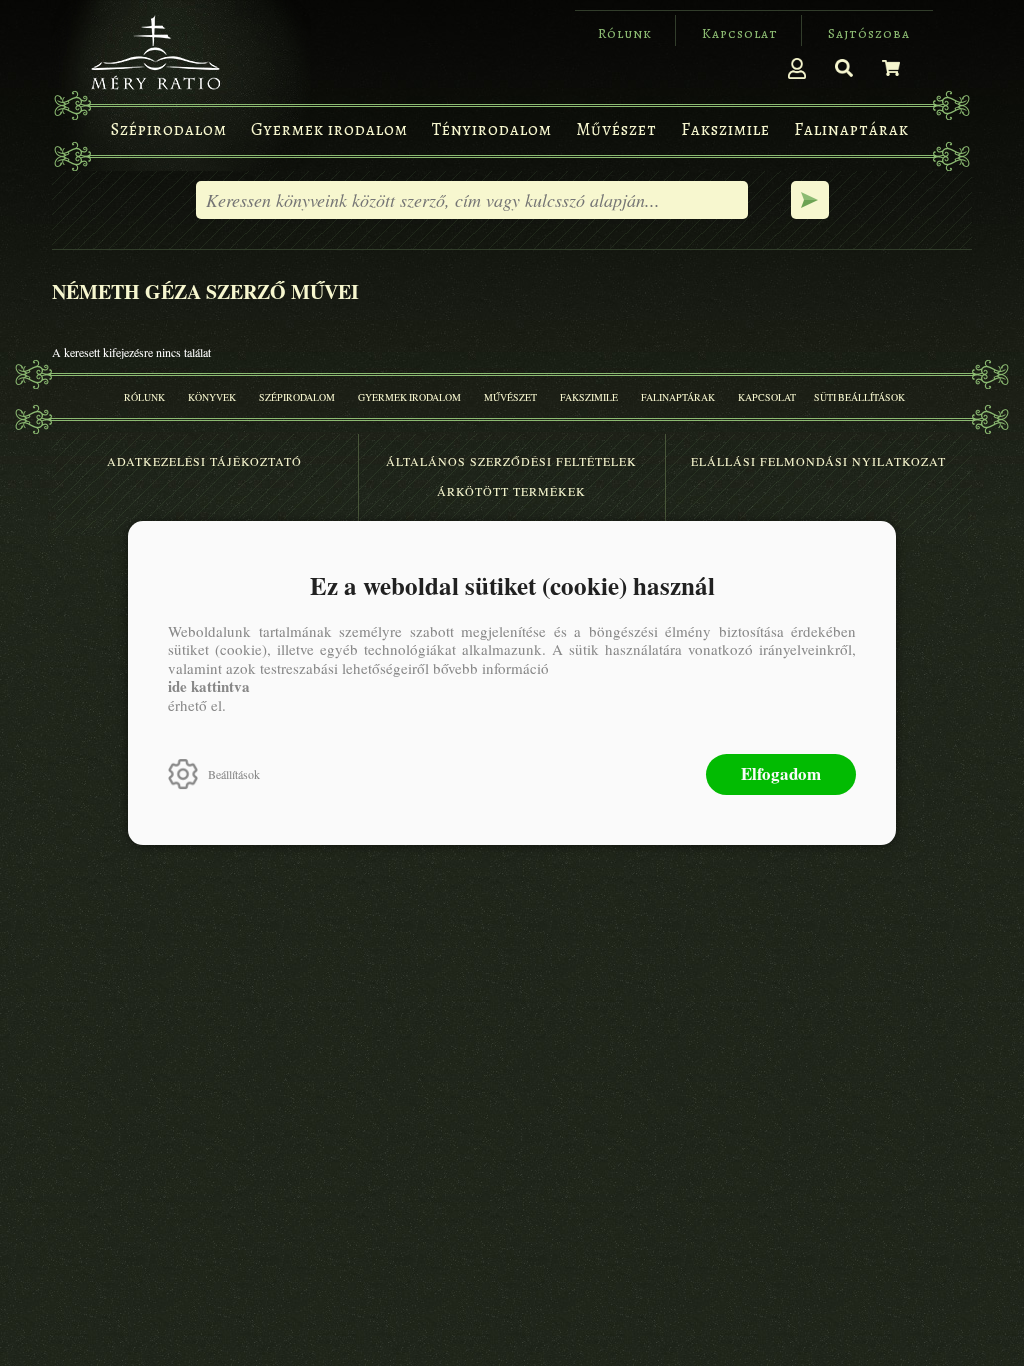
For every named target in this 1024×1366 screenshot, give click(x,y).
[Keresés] (844, 68)
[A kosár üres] (891, 68)
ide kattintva (209, 686)
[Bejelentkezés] (797, 68)
